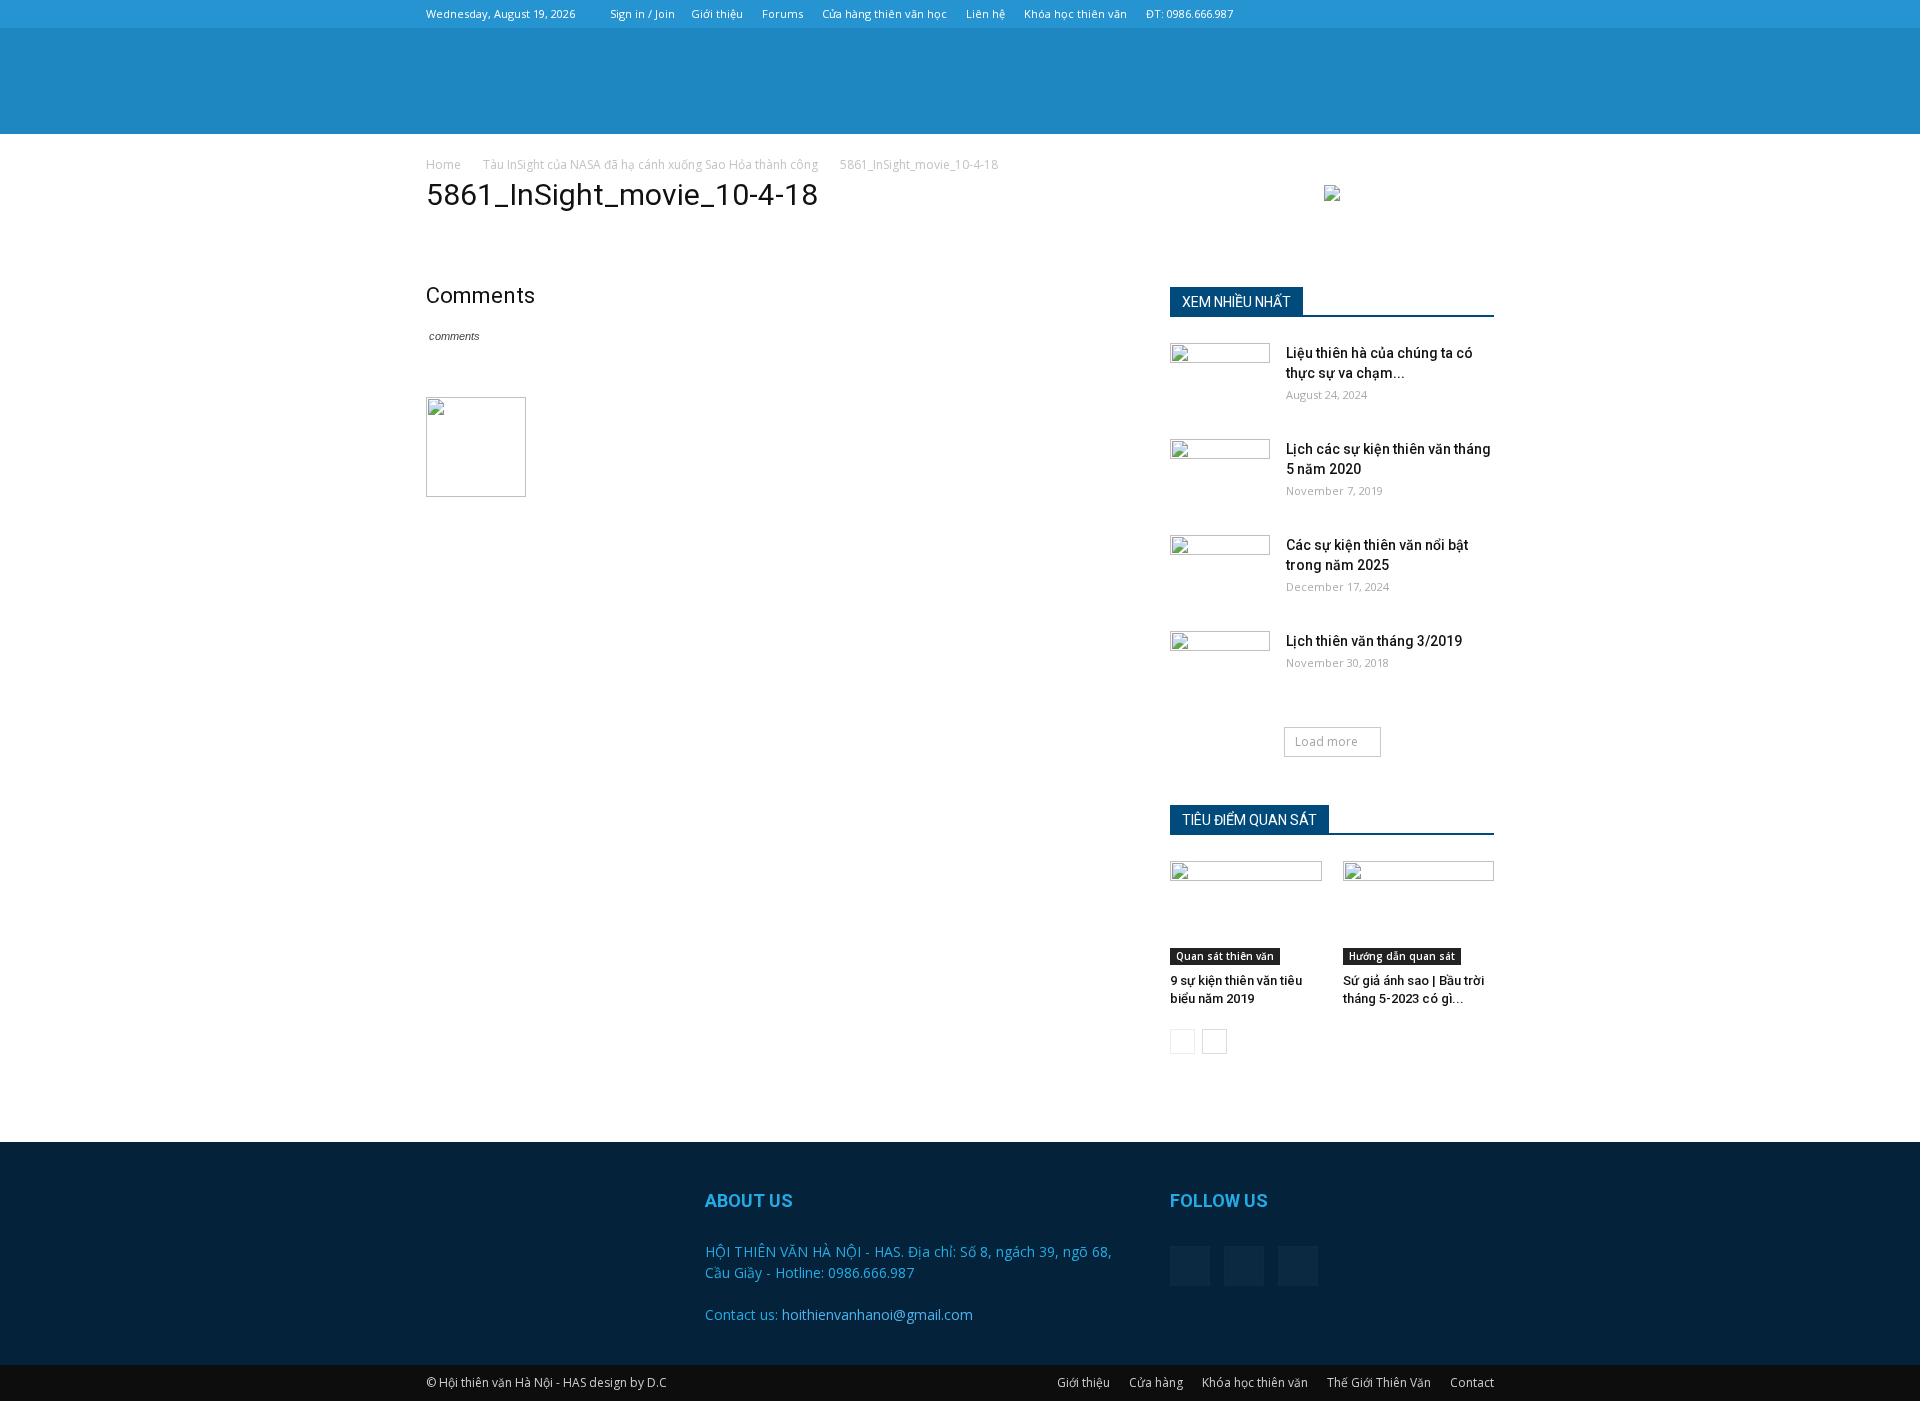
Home (443, 164)
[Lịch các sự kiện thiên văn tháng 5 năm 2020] (1220, 474)
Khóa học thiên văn (1075, 13)
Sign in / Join (642, 13)
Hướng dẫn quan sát (1402, 956)
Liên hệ (985, 13)
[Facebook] (1413, 14)
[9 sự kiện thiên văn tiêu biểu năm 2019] (1246, 913)
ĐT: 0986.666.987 (1189, 13)
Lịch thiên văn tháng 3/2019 (1374, 641)
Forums (782, 13)
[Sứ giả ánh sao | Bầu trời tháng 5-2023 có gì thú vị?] (1419, 913)
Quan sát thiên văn (1225, 956)
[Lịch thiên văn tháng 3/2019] (1220, 666)
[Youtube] (1479, 14)
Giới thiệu (717, 13)
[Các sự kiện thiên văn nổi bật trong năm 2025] (1220, 570)
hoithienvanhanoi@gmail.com (877, 1314)
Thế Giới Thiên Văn (1379, 1382)
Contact (1472, 1382)
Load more (1326, 741)
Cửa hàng (1156, 1382)
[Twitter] (1446, 14)
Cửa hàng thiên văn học (884, 13)
